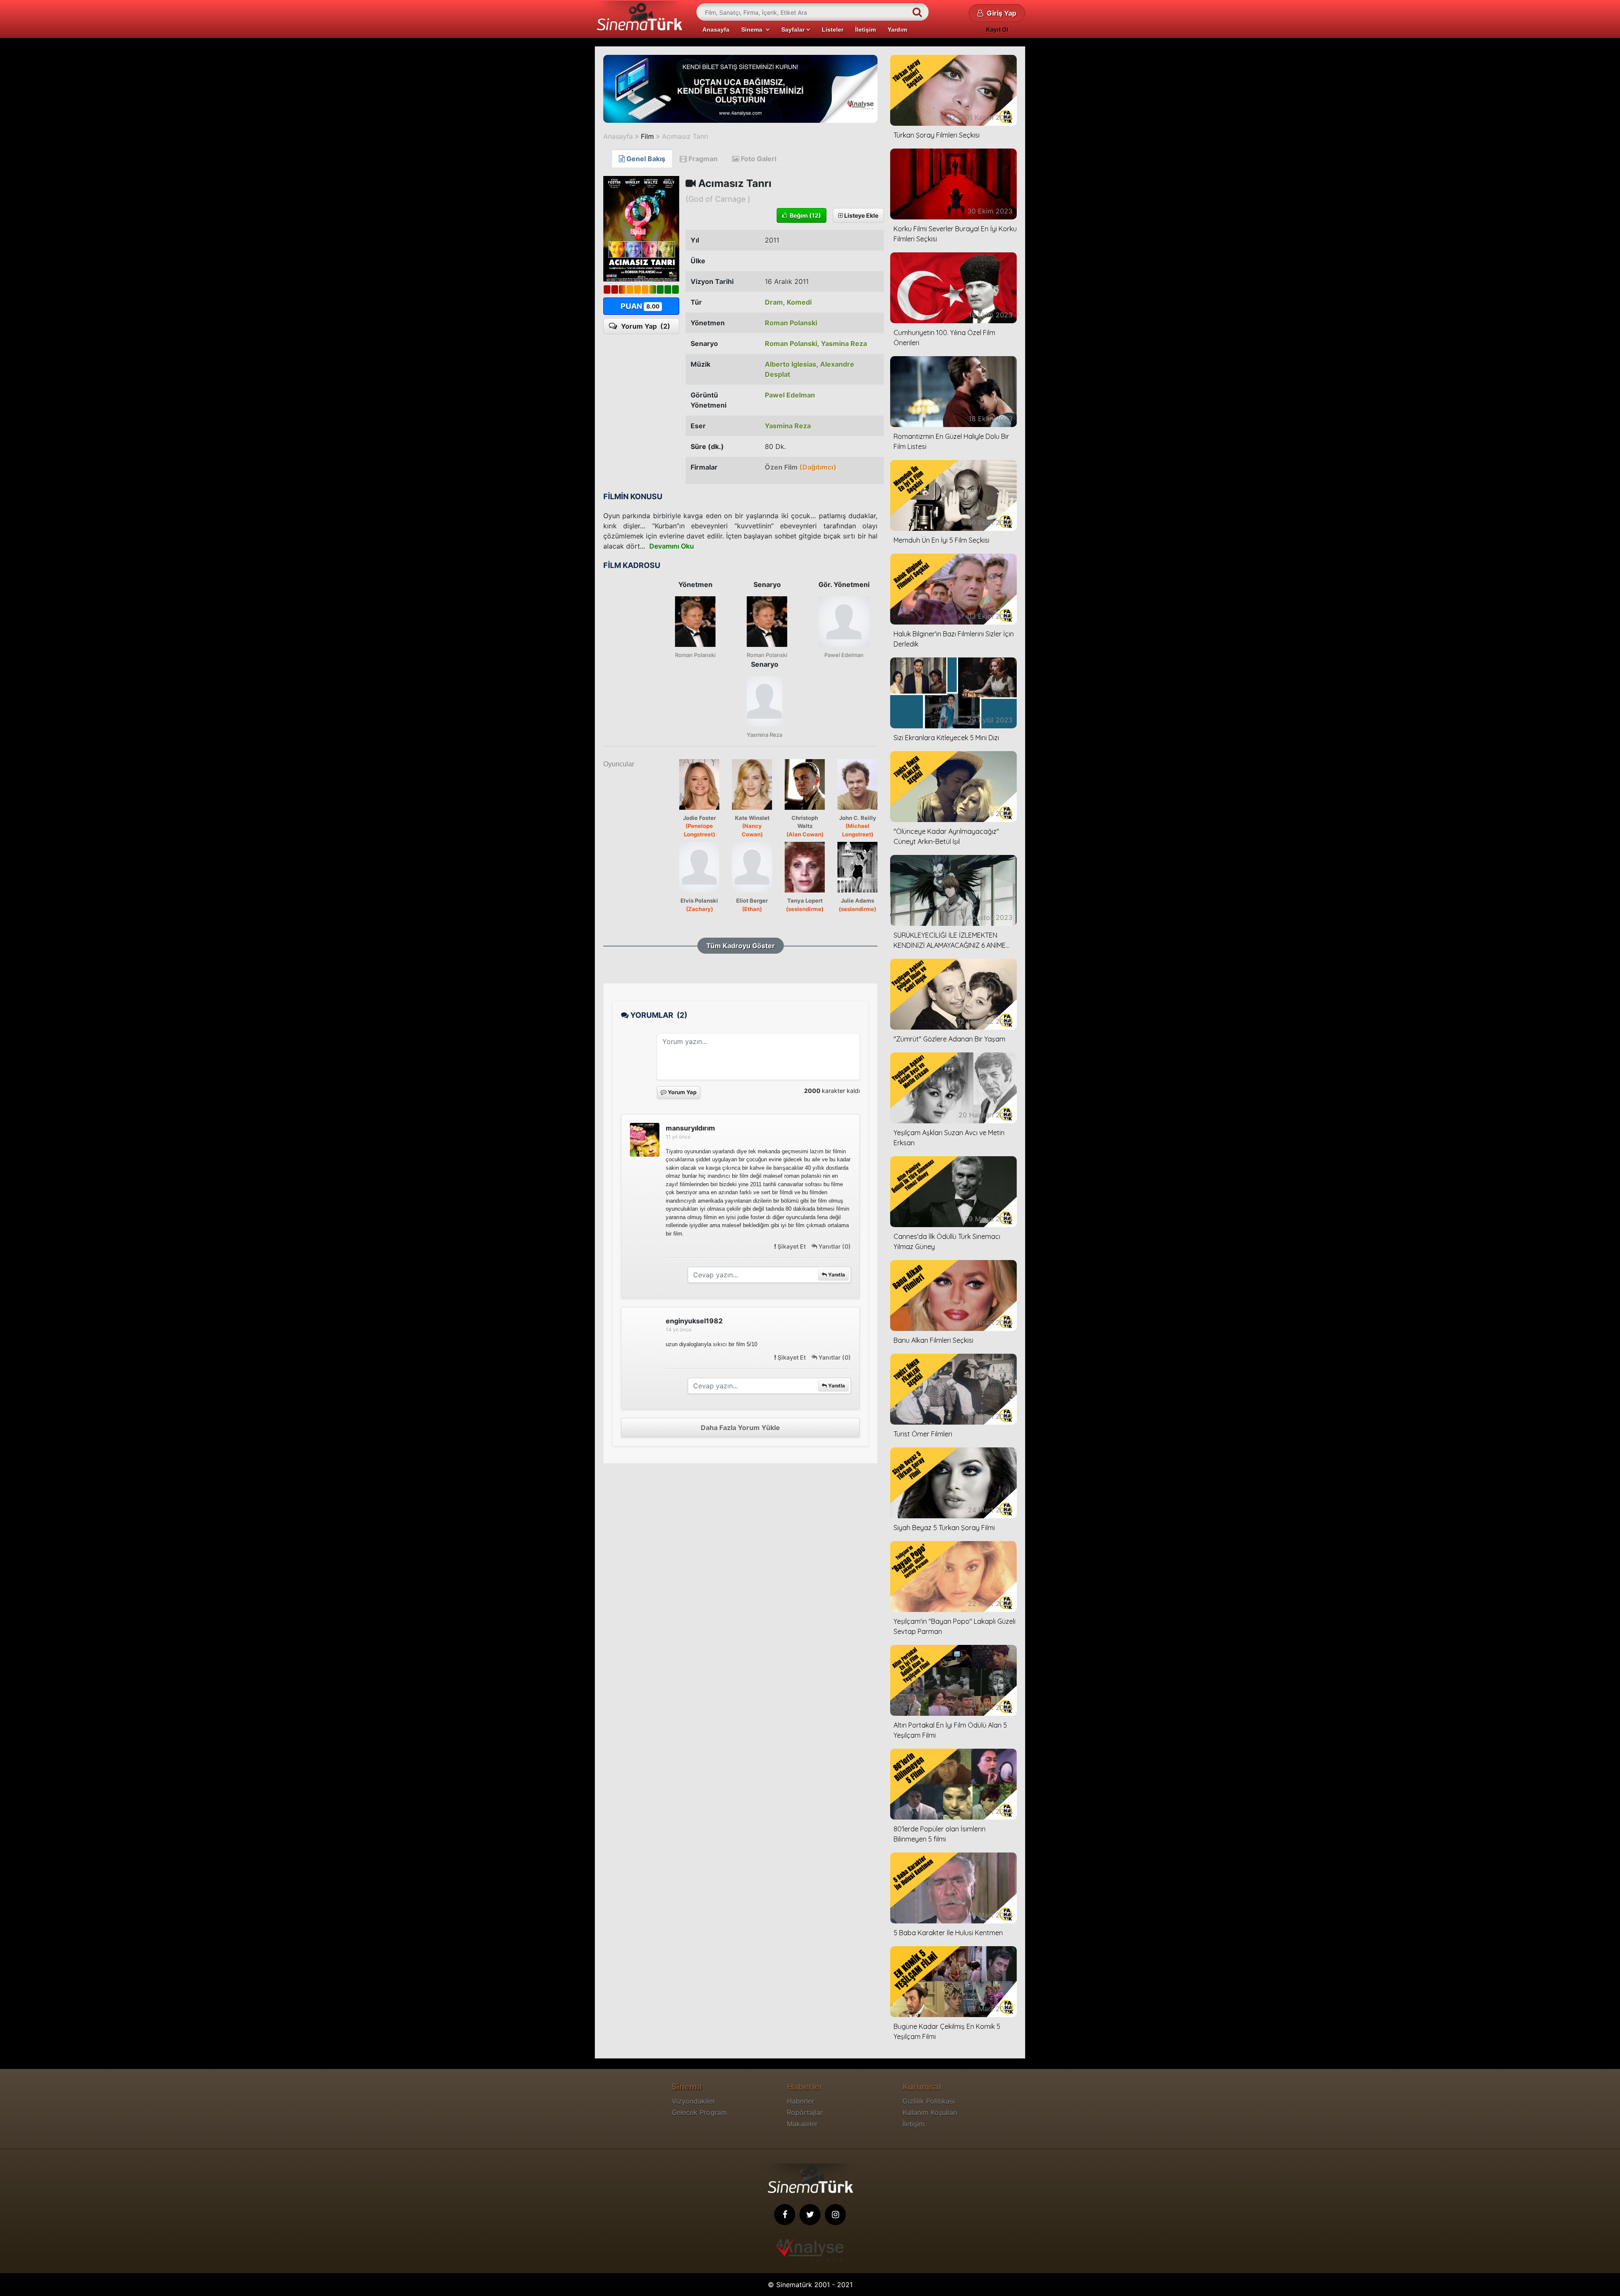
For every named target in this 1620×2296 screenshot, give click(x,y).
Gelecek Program (699, 2112)
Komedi (799, 302)
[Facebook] (785, 2215)
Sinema (753, 30)
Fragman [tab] (702, 159)
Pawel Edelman (790, 395)
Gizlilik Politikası (929, 2101)
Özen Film (801, 467)
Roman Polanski (791, 323)
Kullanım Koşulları (930, 2112)
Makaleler (802, 2124)
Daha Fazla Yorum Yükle (740, 1428)
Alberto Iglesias (791, 364)
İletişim (865, 30)
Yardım (897, 30)
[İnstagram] (835, 2215)
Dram (774, 302)
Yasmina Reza (844, 343)
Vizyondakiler (693, 2101)
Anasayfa (716, 30)
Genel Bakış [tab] (645, 159)
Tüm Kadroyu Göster (741, 946)
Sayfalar (794, 30)
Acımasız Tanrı (685, 136)
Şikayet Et (792, 1246)
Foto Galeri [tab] (758, 159)
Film (647, 136)
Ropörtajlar (805, 2112)
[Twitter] (810, 2215)
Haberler (801, 2101)
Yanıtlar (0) (834, 1246)
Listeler (833, 30)
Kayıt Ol (997, 29)
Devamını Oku (672, 546)
